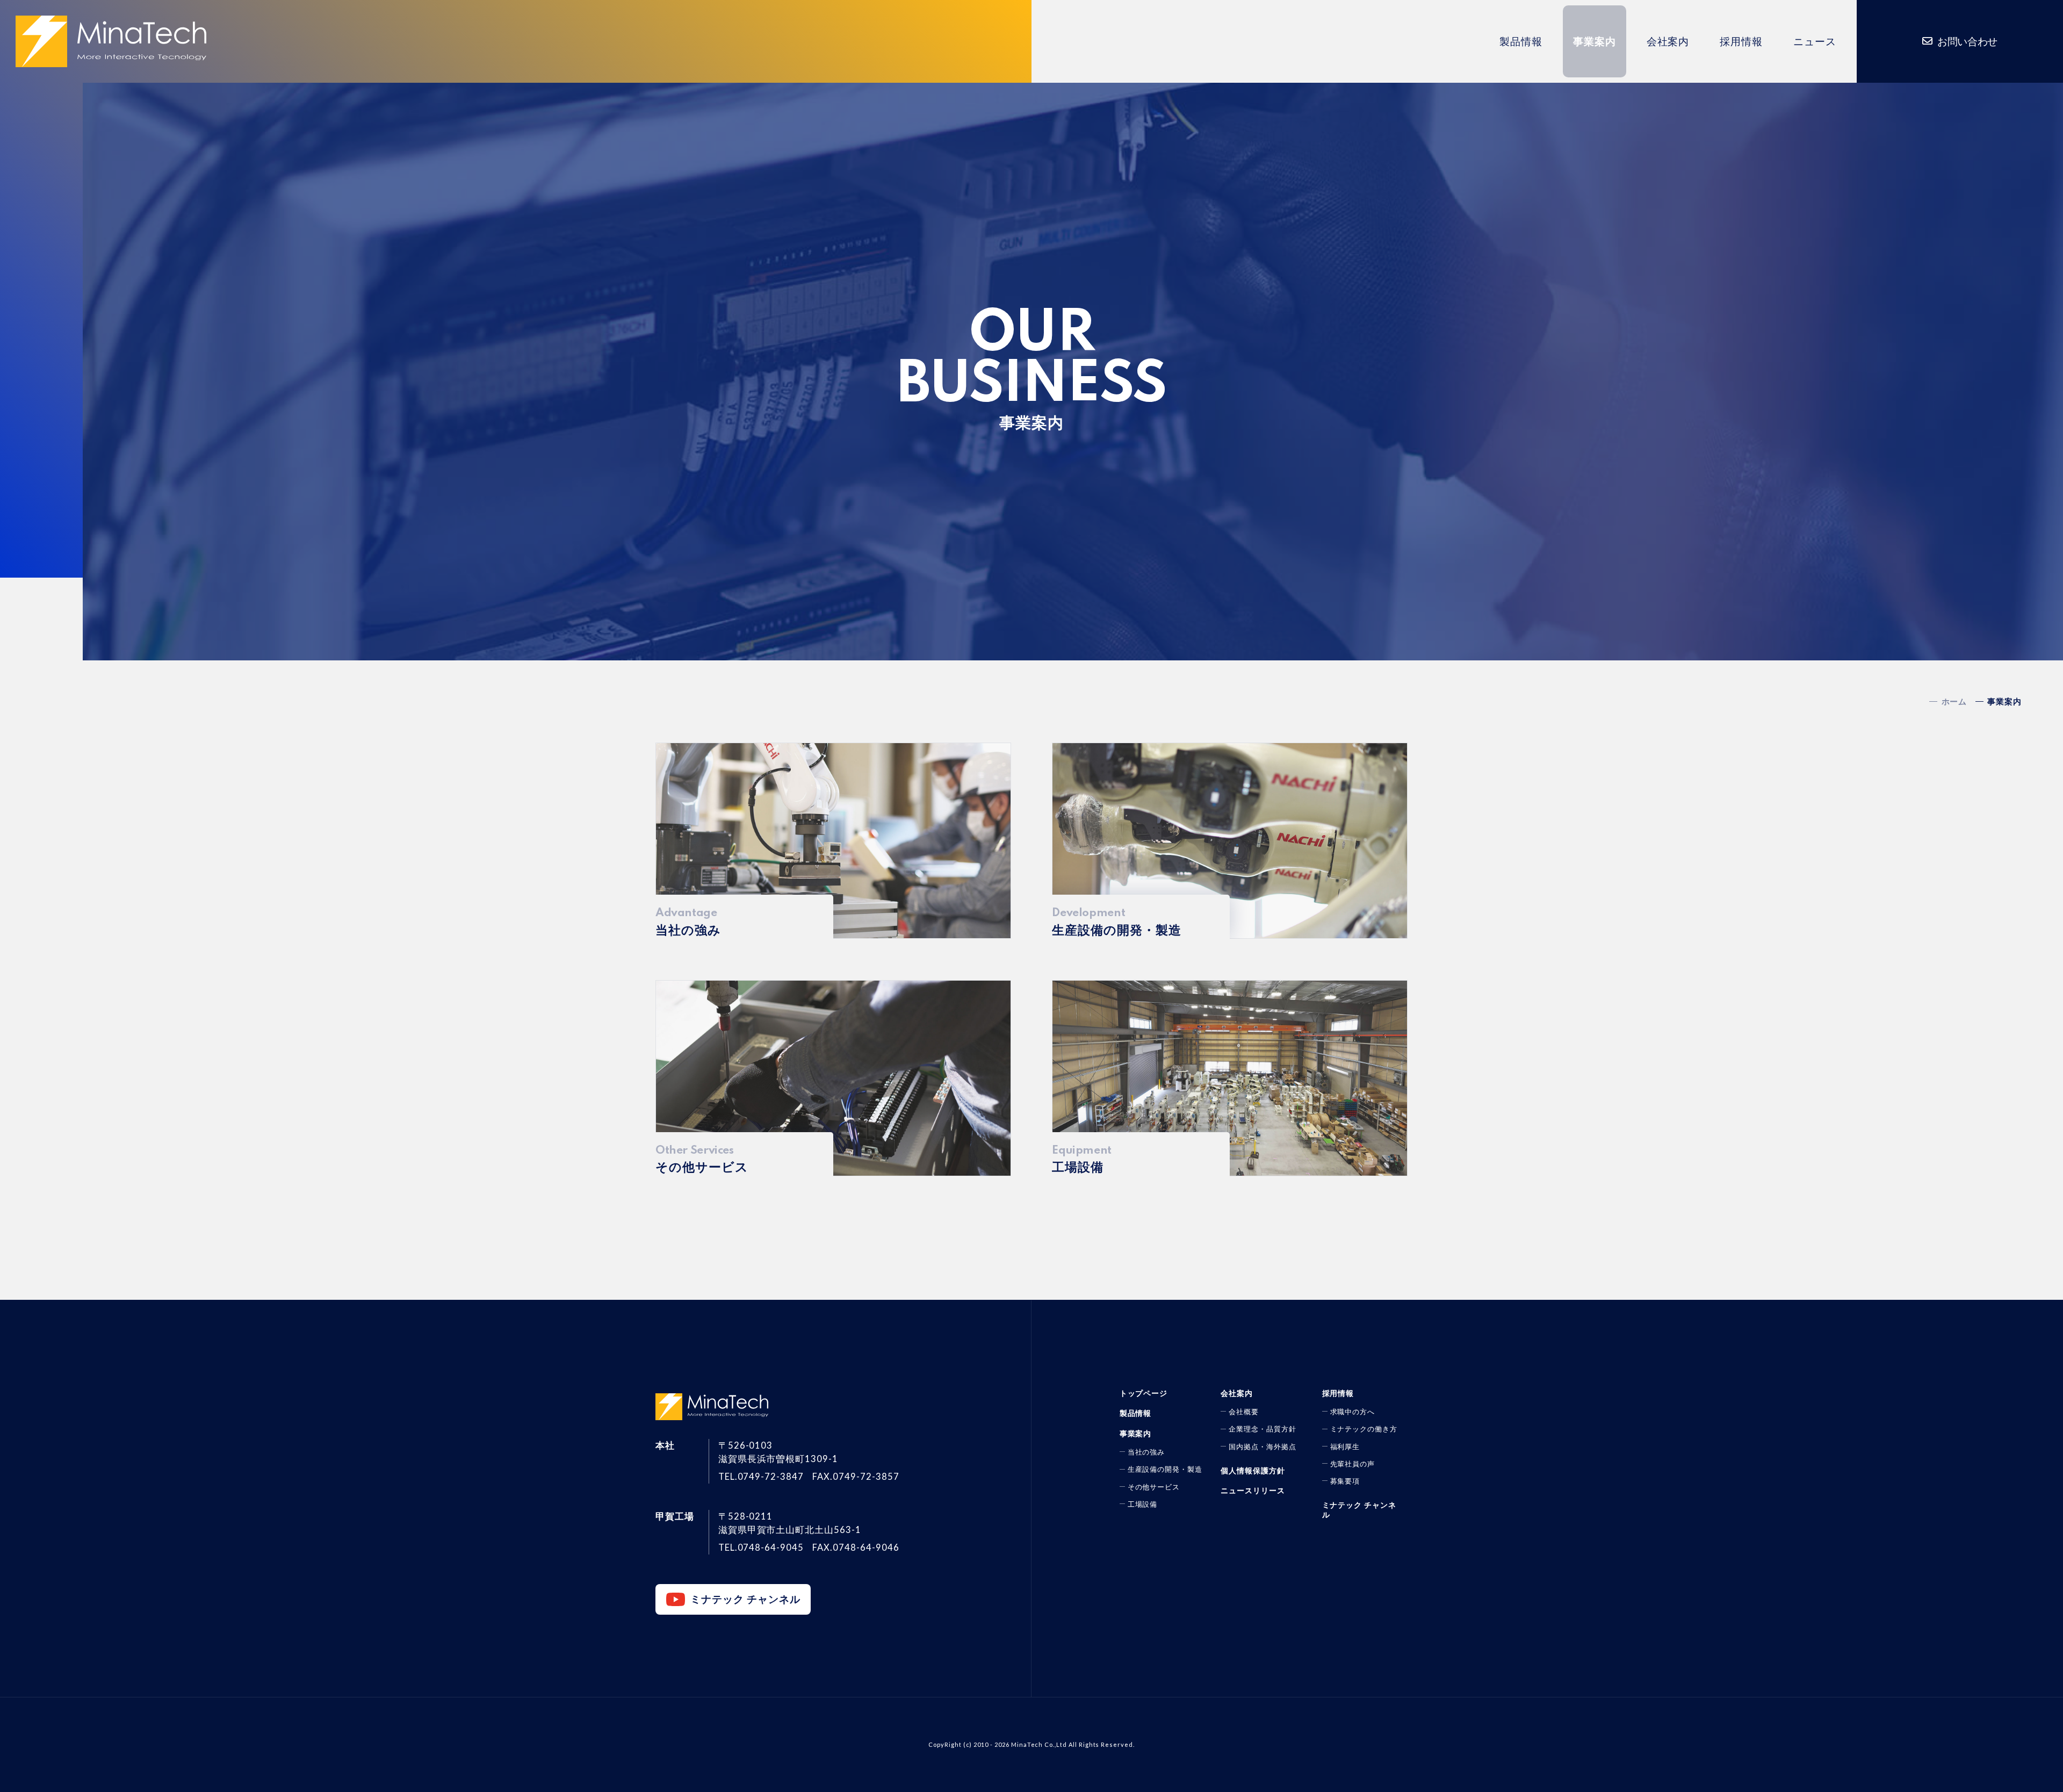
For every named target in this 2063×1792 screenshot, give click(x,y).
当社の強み (1146, 1452)
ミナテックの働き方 (1364, 1429)
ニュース (1815, 41)
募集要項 (1345, 1481)
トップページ (1144, 1393)
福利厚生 (1345, 1446)
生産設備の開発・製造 (1165, 1469)
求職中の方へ (1353, 1412)
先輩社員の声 (1353, 1464)
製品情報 (1521, 41)
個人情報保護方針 (1253, 1470)
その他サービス (1154, 1487)
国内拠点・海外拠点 (1263, 1446)
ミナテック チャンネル (745, 1599)
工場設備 (1143, 1504)
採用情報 (1741, 41)
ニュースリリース (1253, 1490)
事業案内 (1595, 41)
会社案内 (1668, 41)
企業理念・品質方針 (1263, 1429)
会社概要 (1244, 1412)
